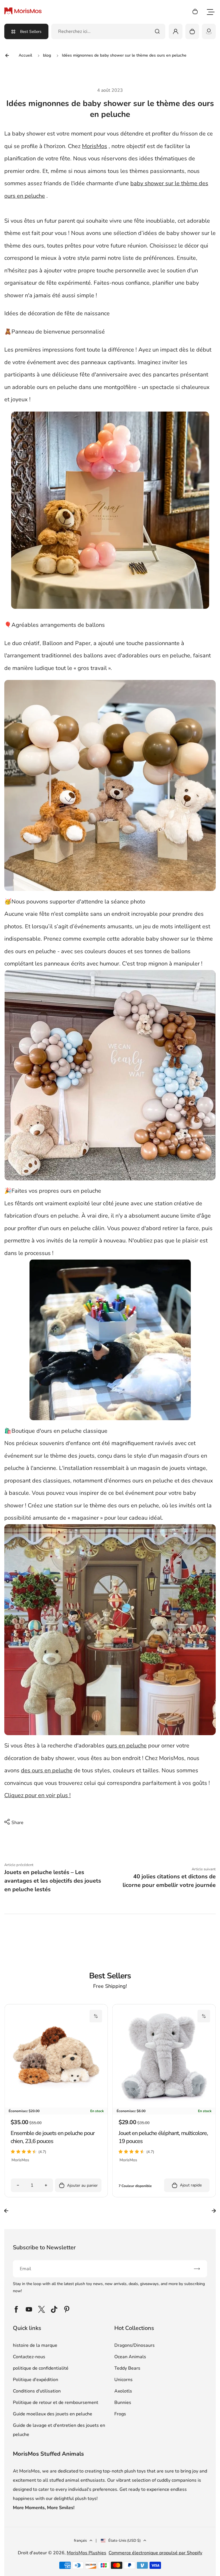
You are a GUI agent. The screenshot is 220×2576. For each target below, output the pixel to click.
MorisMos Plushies (87, 2553)
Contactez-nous (29, 2357)
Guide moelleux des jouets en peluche (53, 2414)
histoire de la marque (35, 2345)
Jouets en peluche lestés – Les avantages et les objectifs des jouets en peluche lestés (53, 1881)
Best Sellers (31, 32)
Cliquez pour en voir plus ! (38, 1795)
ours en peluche (126, 1746)
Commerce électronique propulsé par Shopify (155, 2553)
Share (17, 1823)
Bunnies (123, 2403)
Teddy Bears (127, 2368)
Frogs (120, 2414)
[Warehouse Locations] (209, 31)
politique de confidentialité (41, 2368)
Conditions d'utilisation (37, 2391)
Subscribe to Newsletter (44, 2247)
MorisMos (95, 146)
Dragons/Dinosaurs (134, 2345)
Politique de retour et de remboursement (56, 2403)
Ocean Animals (130, 2357)
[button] (96, 2016)
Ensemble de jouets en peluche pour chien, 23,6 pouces (53, 2137)
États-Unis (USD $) (124, 2541)
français (80, 2541)
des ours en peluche (47, 1770)
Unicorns (123, 2380)
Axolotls (123, 2391)
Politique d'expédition (36, 2380)
